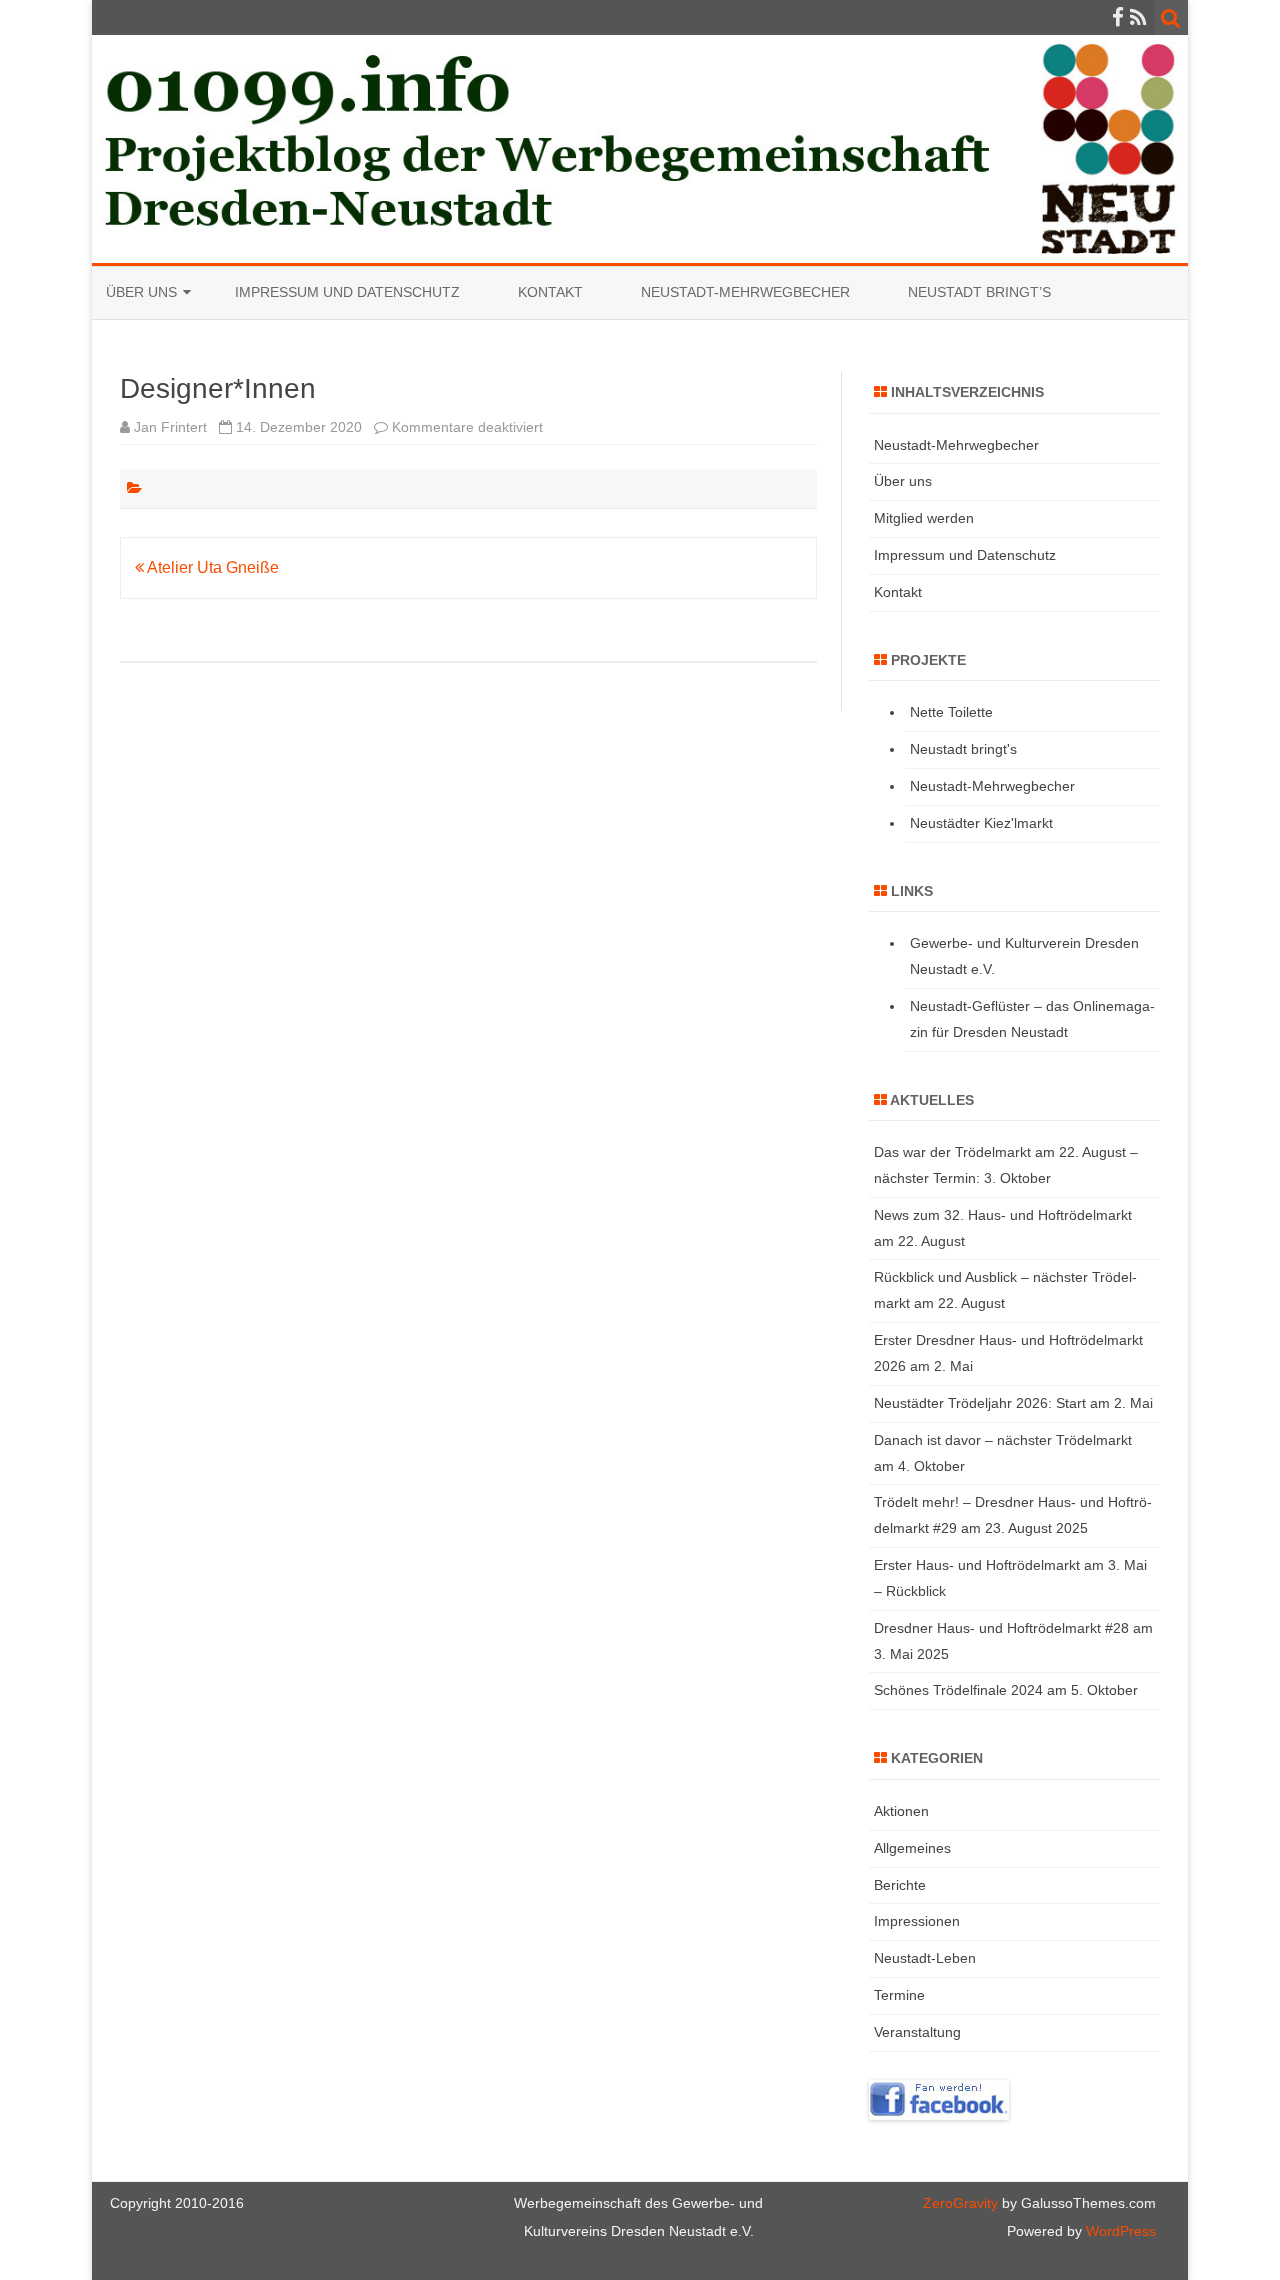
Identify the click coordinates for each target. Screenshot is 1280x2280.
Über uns (141, 292)
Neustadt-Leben (925, 1958)
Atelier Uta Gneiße (211, 567)
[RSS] (1138, 17)
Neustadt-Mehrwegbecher (745, 292)
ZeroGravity (960, 2203)
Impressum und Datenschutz (347, 292)
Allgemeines (912, 1848)
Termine (899, 1995)
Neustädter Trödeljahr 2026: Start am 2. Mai (1013, 1403)
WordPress (1119, 2231)
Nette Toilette (951, 712)
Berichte (900, 1885)
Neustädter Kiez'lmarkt (981, 823)
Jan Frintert (170, 427)
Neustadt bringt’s (979, 292)
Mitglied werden (924, 518)
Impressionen (917, 1921)
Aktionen (901, 1811)
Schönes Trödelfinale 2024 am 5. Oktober (1006, 1690)
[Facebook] (1118, 17)
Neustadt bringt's (963, 749)
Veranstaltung (917, 2032)
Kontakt (550, 292)
